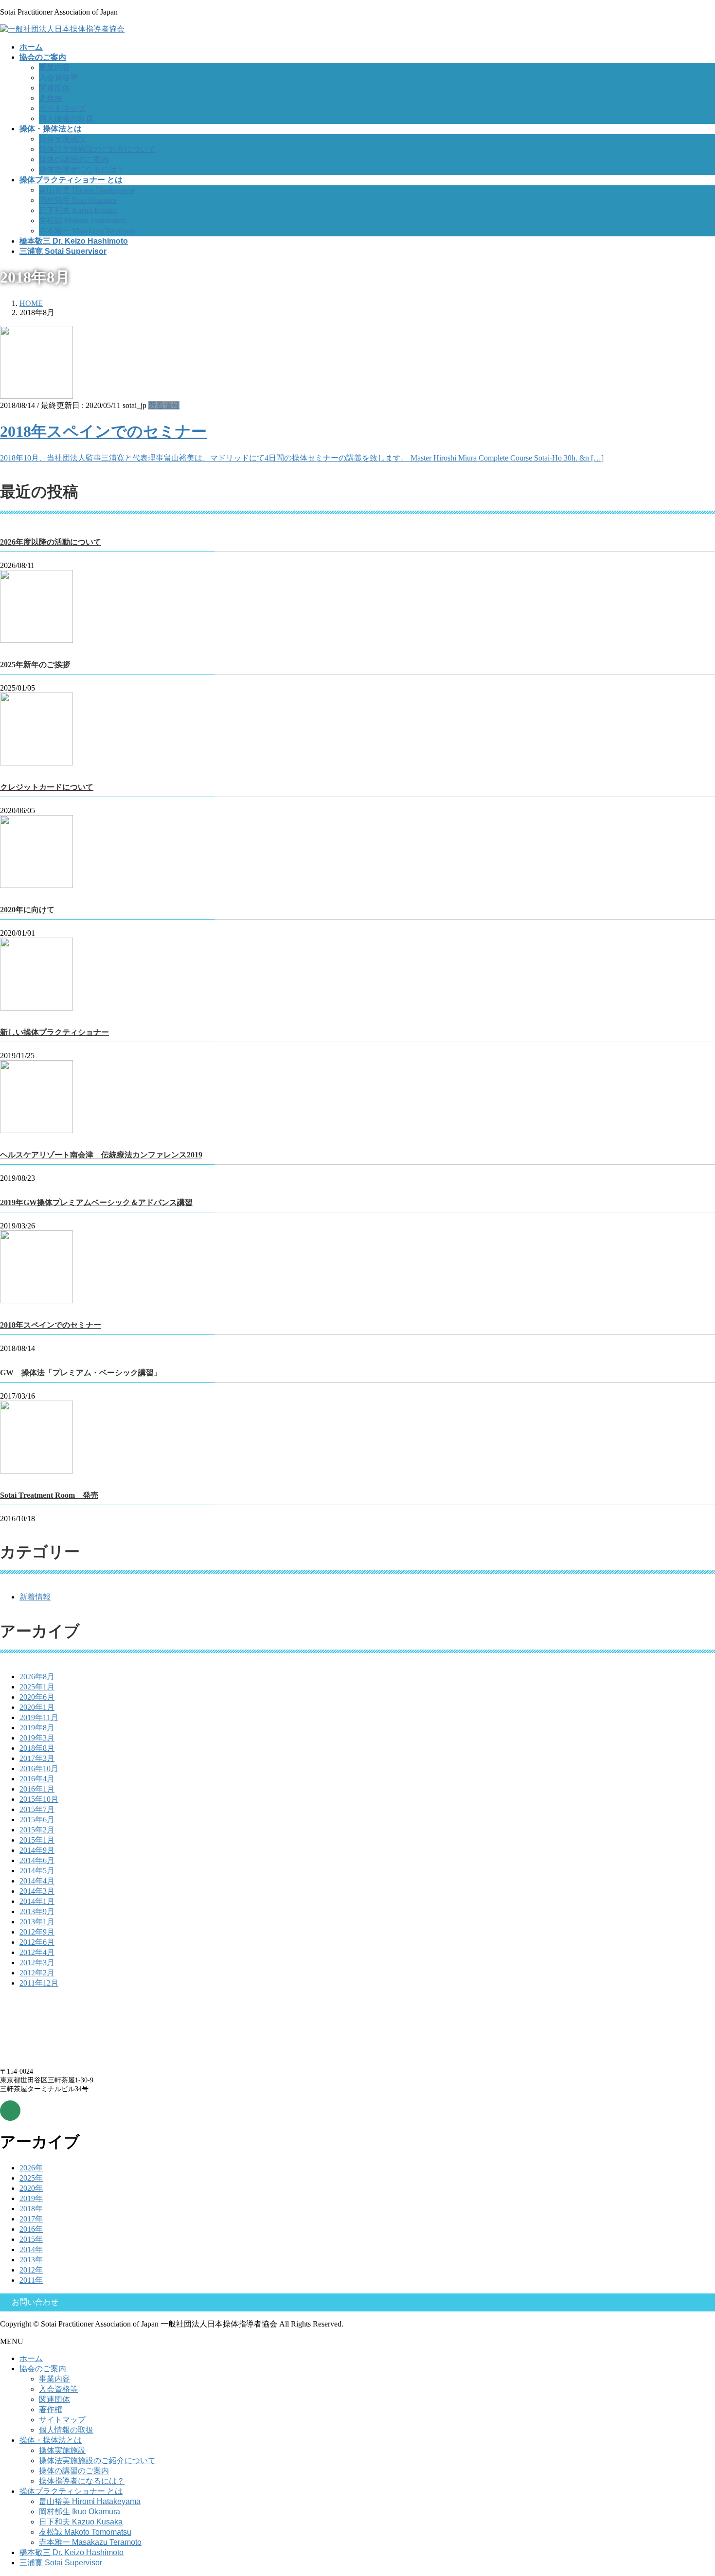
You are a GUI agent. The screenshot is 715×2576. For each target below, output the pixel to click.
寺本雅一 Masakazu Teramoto (87, 231)
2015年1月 (37, 1840)
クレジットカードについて (47, 787)
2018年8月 (37, 1748)
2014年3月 (37, 1891)
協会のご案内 (43, 2369)
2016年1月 (37, 1789)
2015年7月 (37, 1809)
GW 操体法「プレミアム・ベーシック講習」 (81, 1373)
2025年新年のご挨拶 (35, 665)
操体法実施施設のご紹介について (97, 149)
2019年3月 (37, 1738)
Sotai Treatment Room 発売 (49, 1495)
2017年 (31, 2219)
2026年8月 (37, 1677)
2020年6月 (37, 1697)
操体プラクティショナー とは (71, 2491)
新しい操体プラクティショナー (54, 1032)
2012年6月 (37, 1942)
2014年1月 (37, 1901)
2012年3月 (37, 1963)
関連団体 (54, 88)
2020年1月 (37, 1707)
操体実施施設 (62, 139)
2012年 (31, 2270)
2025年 (31, 2178)
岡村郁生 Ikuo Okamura (78, 200)
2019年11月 (39, 1717)
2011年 (31, 2280)
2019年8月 (37, 1728)
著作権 (51, 98)
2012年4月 (37, 1952)
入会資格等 (58, 78)
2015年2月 (37, 1830)
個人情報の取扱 (66, 118)
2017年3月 (37, 1758)
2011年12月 (39, 1983)
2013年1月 (37, 1922)
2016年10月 (39, 1768)
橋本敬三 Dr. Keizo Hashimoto (71, 2552)
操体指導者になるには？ (82, 169)
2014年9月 (37, 1850)
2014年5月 (37, 1871)
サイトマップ (62, 108)
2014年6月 (37, 1860)
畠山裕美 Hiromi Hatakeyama (87, 190)
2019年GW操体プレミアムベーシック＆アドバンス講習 (96, 1202)
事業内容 (54, 67)
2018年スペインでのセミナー (103, 431)
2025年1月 (37, 1687)
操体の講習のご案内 (74, 159)
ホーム (31, 2358)
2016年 (31, 2229)
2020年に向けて (27, 910)
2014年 (31, 2249)
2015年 (31, 2239)
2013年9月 (37, 1911)
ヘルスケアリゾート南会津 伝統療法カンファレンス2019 (101, 1155)
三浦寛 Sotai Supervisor (61, 2563)
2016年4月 (37, 1779)
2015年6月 (37, 1820)
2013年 (31, 2260)
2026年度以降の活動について (51, 542)
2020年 (31, 2188)
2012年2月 (37, 1973)
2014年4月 (37, 1881)
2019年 (31, 2198)
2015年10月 (39, 1799)
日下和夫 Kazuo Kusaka (78, 210)
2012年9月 (37, 1932)
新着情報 (164, 405)
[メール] (10, 2111)
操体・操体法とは (51, 2440)
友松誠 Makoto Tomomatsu (82, 221)
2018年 (31, 2209)
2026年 (31, 2168)
